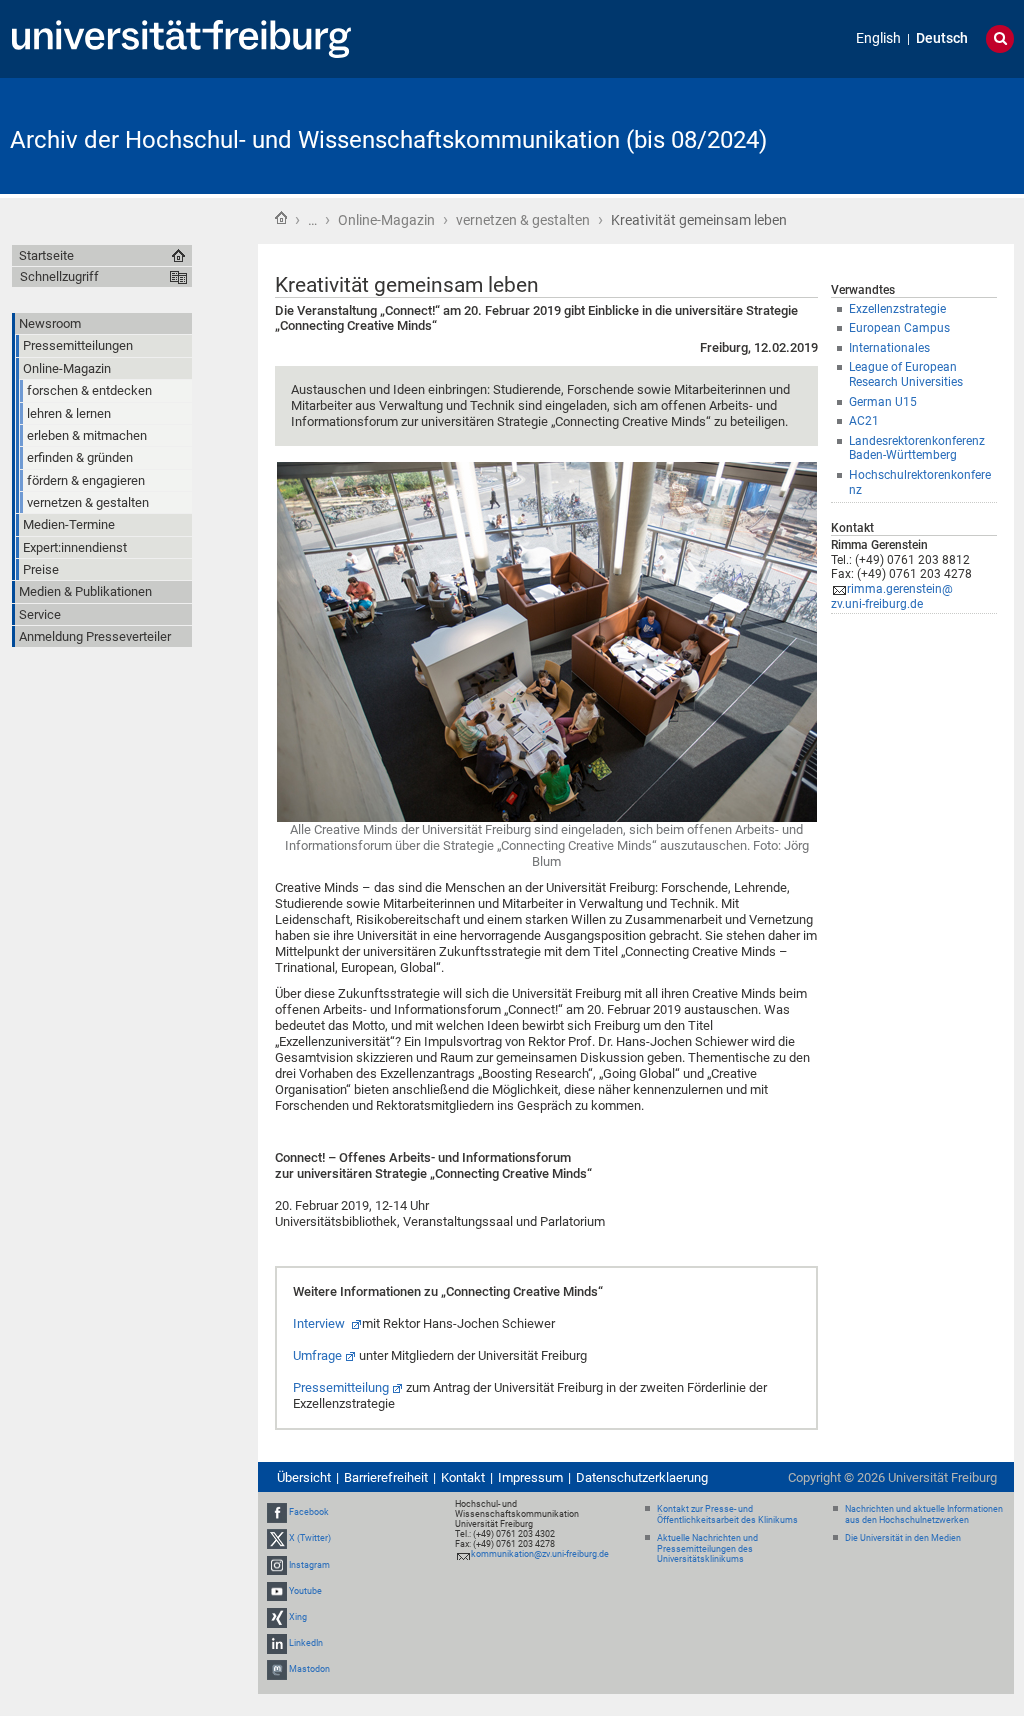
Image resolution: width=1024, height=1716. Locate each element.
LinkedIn (306, 1643)
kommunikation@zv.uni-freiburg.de (540, 1554)
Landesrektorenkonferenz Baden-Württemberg (917, 448)
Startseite (281, 218)
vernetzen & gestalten (523, 220)
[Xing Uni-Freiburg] (277, 1617)
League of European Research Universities (906, 374)
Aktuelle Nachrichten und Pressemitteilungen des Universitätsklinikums (707, 1549)
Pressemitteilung (341, 1387)
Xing (298, 1617)
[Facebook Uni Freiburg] (277, 1512)
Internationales (889, 348)
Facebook (309, 1512)
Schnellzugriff (59, 276)
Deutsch (942, 38)
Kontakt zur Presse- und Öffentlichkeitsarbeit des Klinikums (727, 1514)
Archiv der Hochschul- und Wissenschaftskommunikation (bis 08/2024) (388, 140)
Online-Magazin (386, 220)
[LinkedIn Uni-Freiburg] (277, 1643)
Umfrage (317, 1355)
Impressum (530, 1477)
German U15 (883, 402)
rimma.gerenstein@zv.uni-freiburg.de (892, 596)
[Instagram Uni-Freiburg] (277, 1565)
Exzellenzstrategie (897, 309)
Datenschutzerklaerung (642, 1477)
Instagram (309, 1565)
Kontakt (463, 1477)
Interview (320, 1323)
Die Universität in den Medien (903, 1538)
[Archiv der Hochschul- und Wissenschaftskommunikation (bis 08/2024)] (916, 134)
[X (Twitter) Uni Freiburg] (277, 1538)
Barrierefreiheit (386, 1477)
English (878, 38)
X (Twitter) (310, 1538)
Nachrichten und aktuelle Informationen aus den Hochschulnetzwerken (924, 1514)
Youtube (305, 1591)
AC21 (864, 421)
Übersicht (304, 1477)
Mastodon (309, 1670)
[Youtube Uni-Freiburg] (277, 1591)
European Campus (899, 328)
